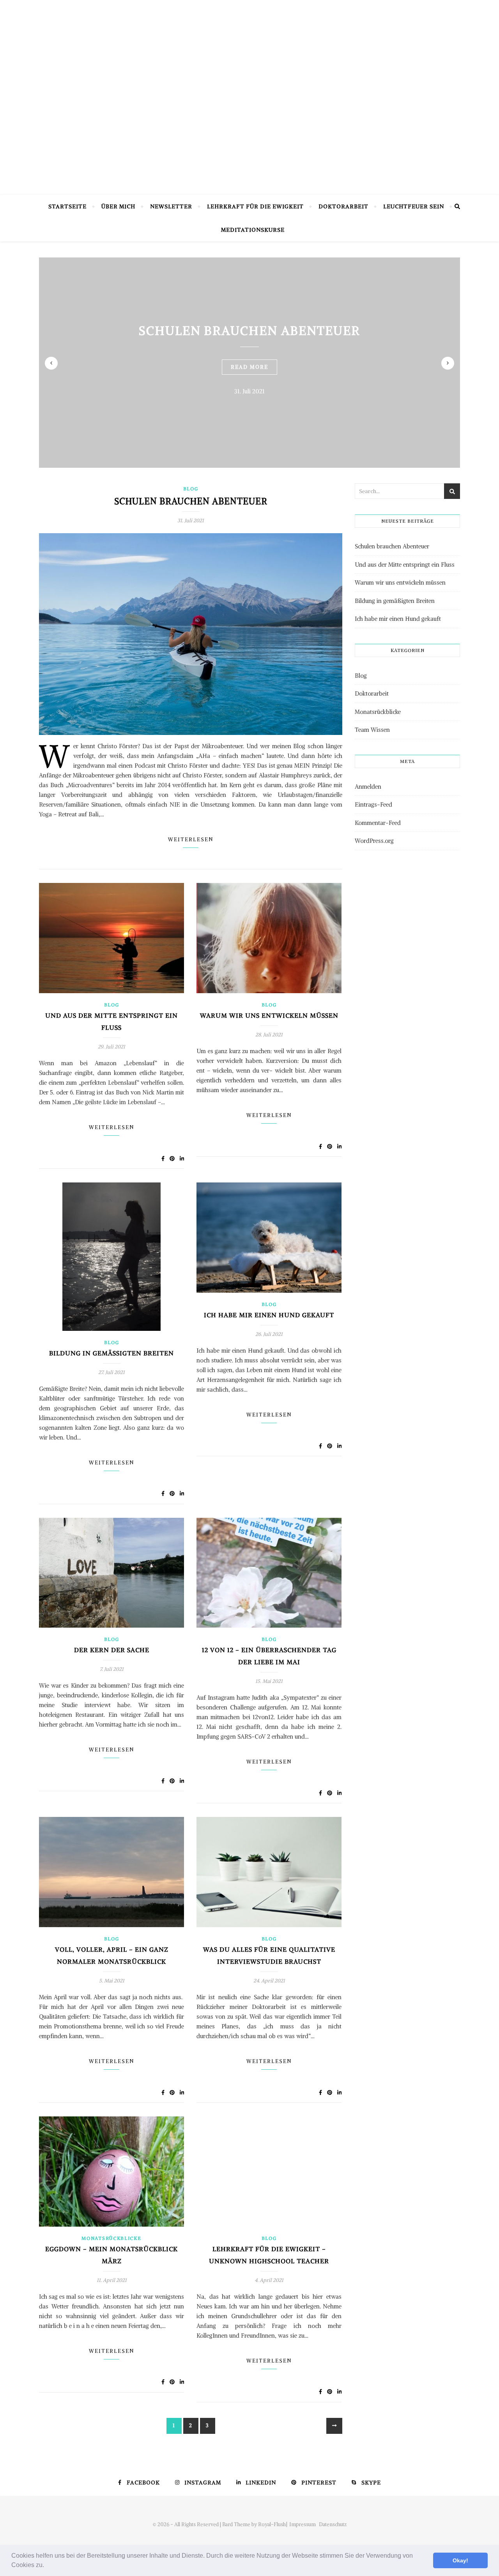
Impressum (303, 2524)
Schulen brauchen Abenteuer (249, 330)
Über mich (118, 206)
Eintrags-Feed (373, 804)
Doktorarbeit (343, 206)
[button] (47, 2566)
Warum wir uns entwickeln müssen (269, 1015)
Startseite (67, 206)
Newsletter (171, 206)
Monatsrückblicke (111, 2238)
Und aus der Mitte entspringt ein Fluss (405, 565)
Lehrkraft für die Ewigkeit (255, 206)
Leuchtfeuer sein (414, 206)
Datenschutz (333, 2524)
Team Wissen (372, 730)
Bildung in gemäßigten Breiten (111, 1353)
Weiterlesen (191, 840)
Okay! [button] (460, 2560)
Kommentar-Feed (378, 823)
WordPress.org (374, 841)
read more (249, 367)
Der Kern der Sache (112, 1650)
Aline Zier (249, 148)
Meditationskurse (253, 230)
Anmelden (368, 787)
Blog (191, 489)
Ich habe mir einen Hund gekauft (269, 1315)
